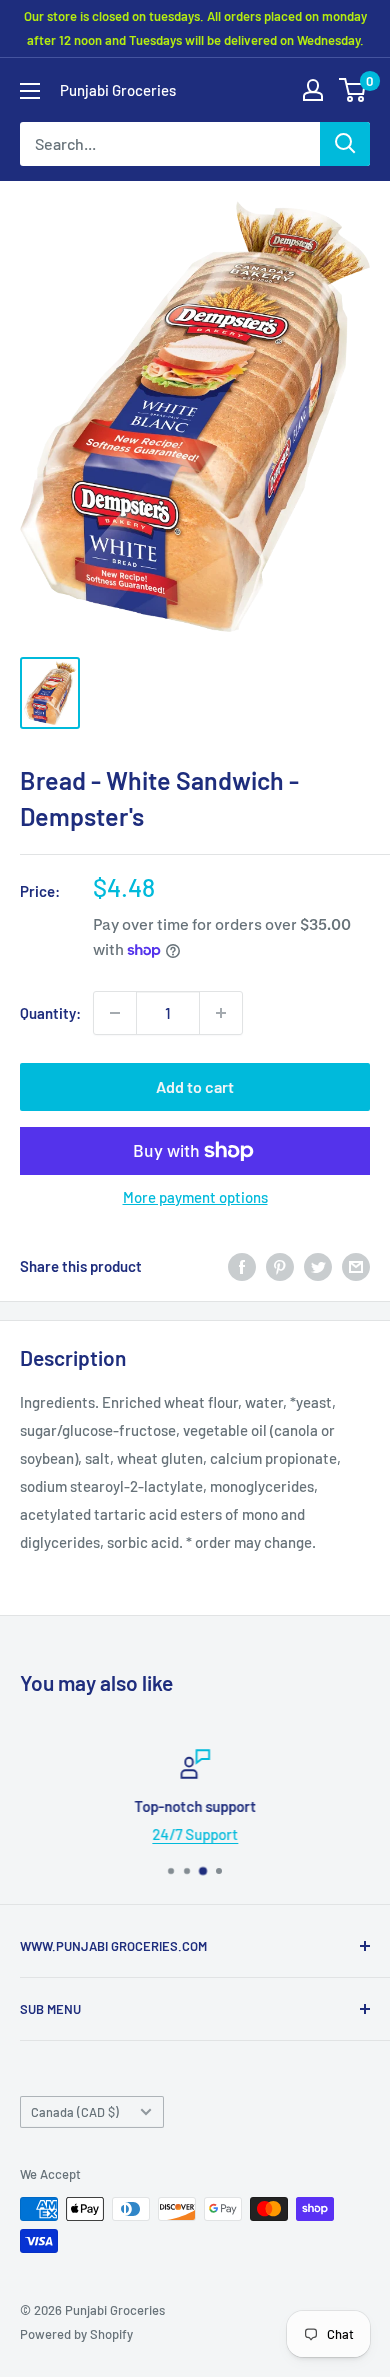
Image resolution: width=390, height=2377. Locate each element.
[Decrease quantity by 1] (115, 1013)
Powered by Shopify (76, 2334)
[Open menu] (30, 91)
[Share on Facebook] (242, 1266)
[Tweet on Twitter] (318, 1266)
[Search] (345, 144)
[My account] (313, 90)
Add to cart (195, 1086)
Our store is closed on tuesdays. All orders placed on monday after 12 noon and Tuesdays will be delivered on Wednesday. (195, 28)
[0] (353, 90)
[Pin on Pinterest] (280, 1266)
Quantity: (50, 1013)
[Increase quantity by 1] (221, 1013)
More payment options (195, 1197)
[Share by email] (356, 1266)
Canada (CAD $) (75, 2112)
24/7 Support (195, 1834)
